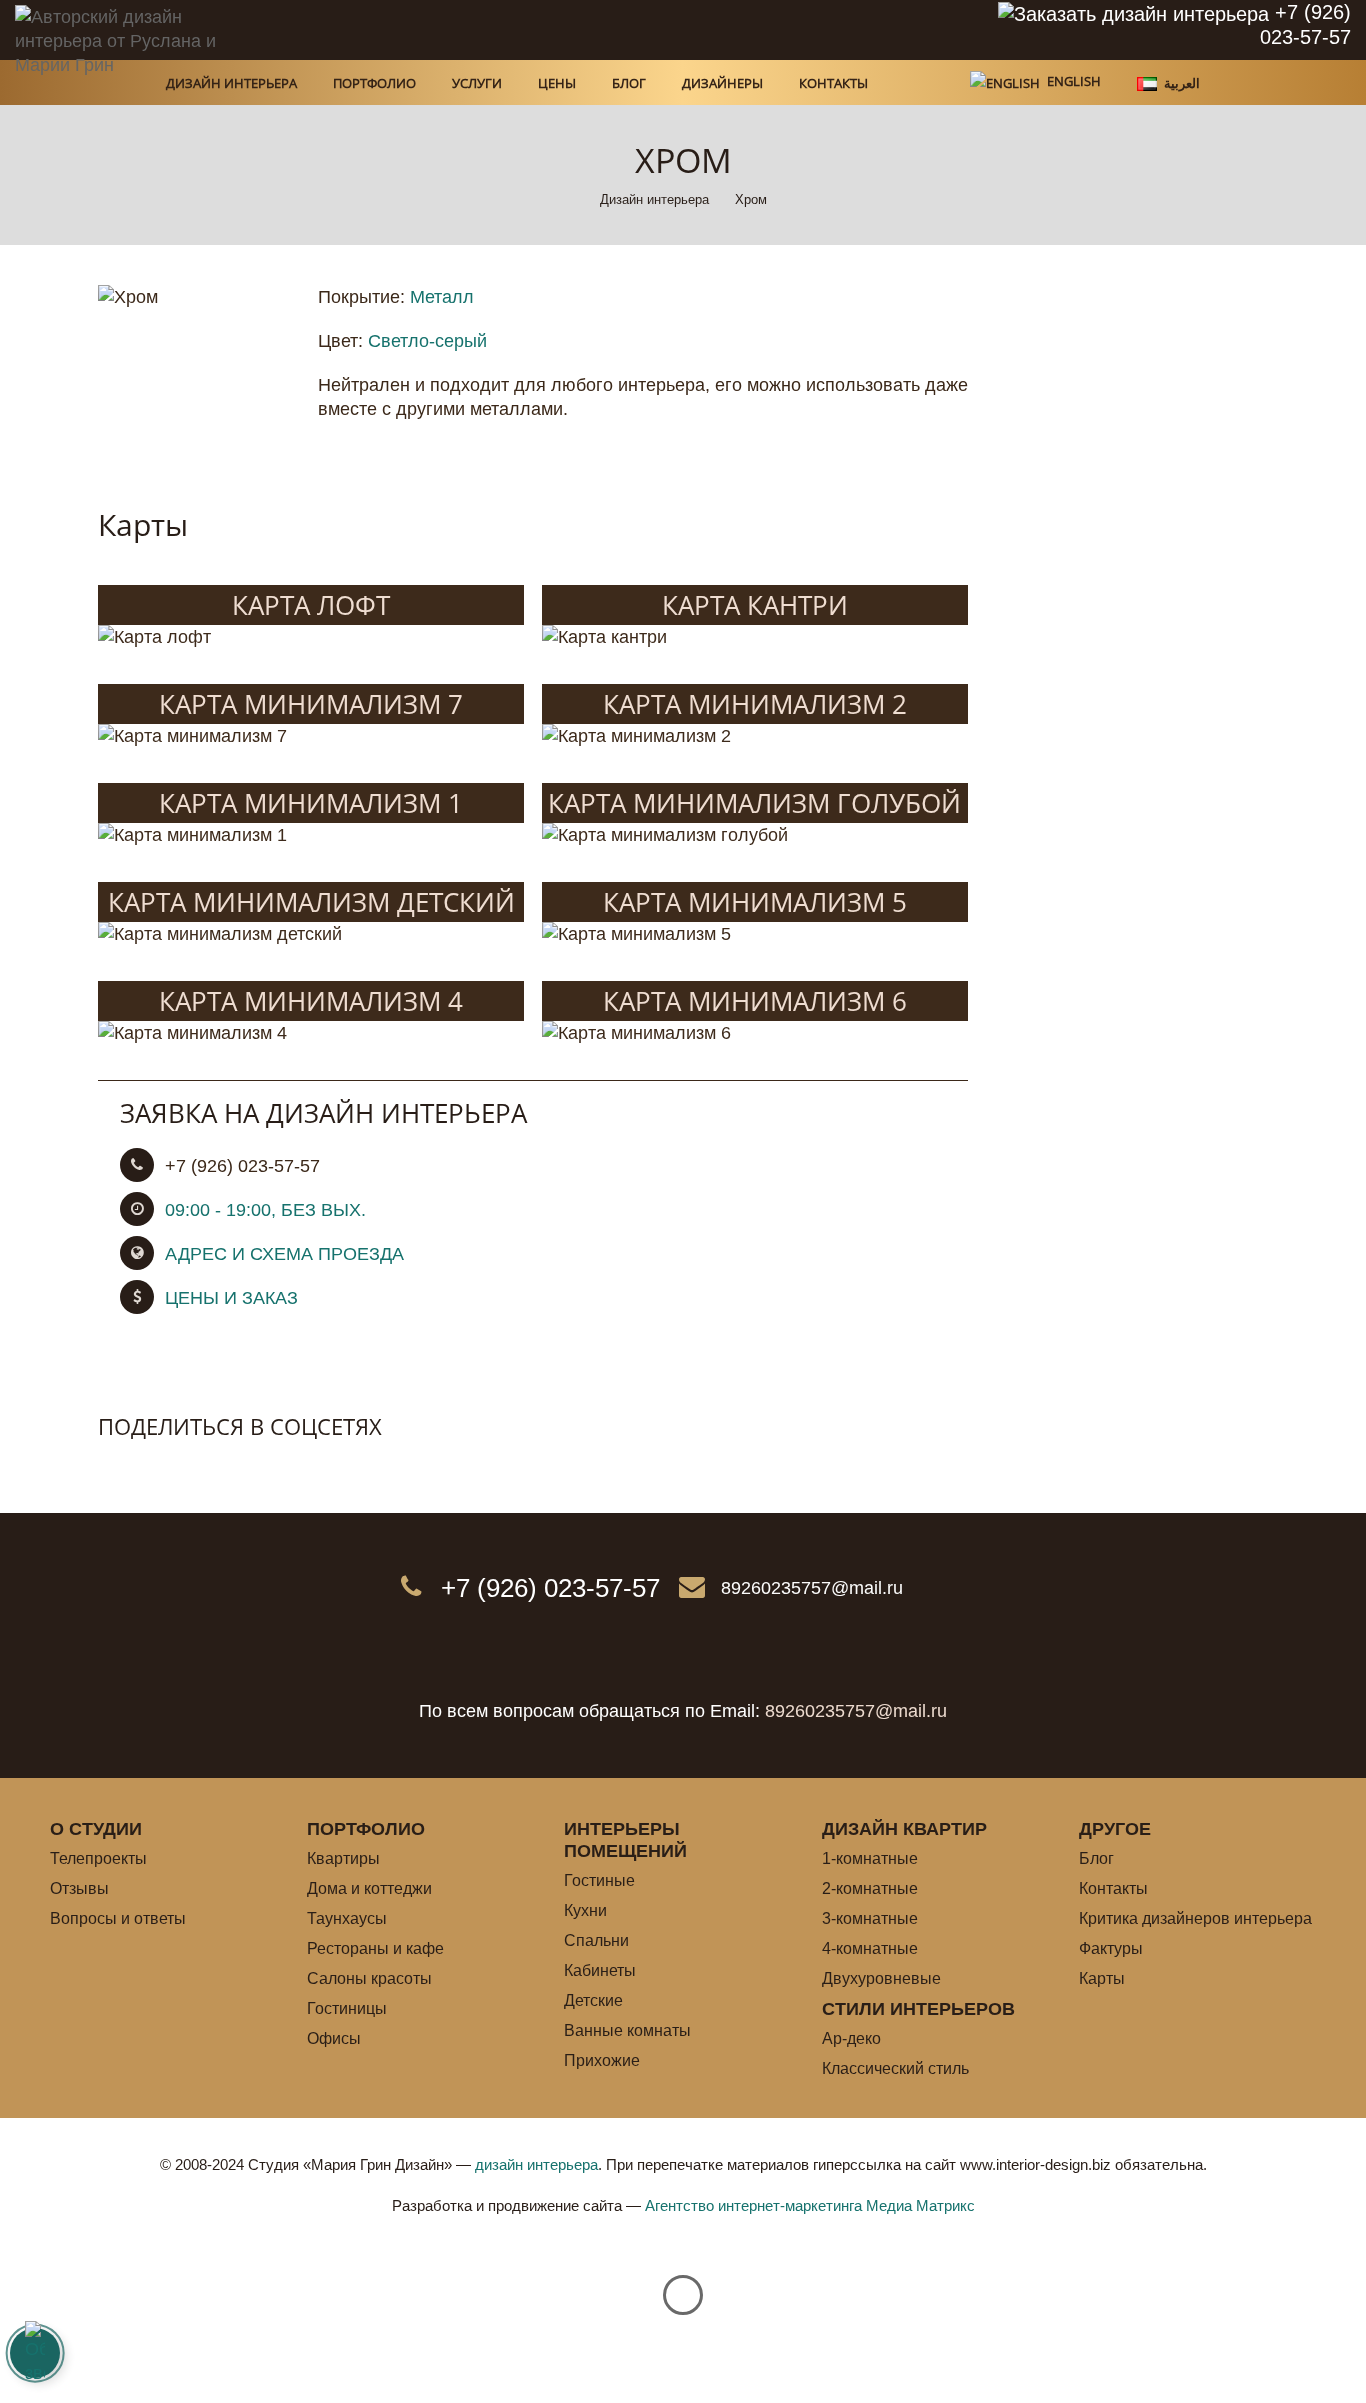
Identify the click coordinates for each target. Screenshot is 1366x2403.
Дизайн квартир (904, 1829)
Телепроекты (98, 1858)
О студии (96, 1829)
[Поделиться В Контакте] (114, 1467)
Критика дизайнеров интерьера (1195, 1918)
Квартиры (343, 1858)
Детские (593, 2000)
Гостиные (599, 1880)
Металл (442, 297)
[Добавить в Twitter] (156, 1467)
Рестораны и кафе (375, 1948)
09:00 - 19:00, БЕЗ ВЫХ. (265, 1210)
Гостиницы (347, 2008)
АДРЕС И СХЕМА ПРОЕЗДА (284, 1254)
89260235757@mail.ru (812, 1588)
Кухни (585, 1910)
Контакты (1113, 1888)
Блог (1096, 1858)
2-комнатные (870, 1888)
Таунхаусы (347, 1918)
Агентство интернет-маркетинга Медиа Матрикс (810, 2205)
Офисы (334, 2038)
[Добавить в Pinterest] (198, 1467)
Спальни (596, 1940)
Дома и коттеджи (369, 1888)
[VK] (663, 30)
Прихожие (602, 2060)
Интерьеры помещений (625, 1840)
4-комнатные (870, 1948)
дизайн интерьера (536, 2164)
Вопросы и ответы (118, 1918)
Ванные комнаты (627, 2030)
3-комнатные (870, 1918)
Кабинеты (600, 1970)
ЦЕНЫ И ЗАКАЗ (231, 1298)
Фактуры (1111, 1948)
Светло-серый (427, 341)
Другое (1115, 1829)
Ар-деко (851, 2038)
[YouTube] (763, 30)
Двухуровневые (881, 1978)
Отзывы (79, 1888)
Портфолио (366, 1829)
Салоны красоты (369, 1978)
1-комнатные (870, 1858)
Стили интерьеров (918, 2009)
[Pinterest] (613, 30)
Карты (1102, 1978)
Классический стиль (895, 2068)
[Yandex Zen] (713, 30)
